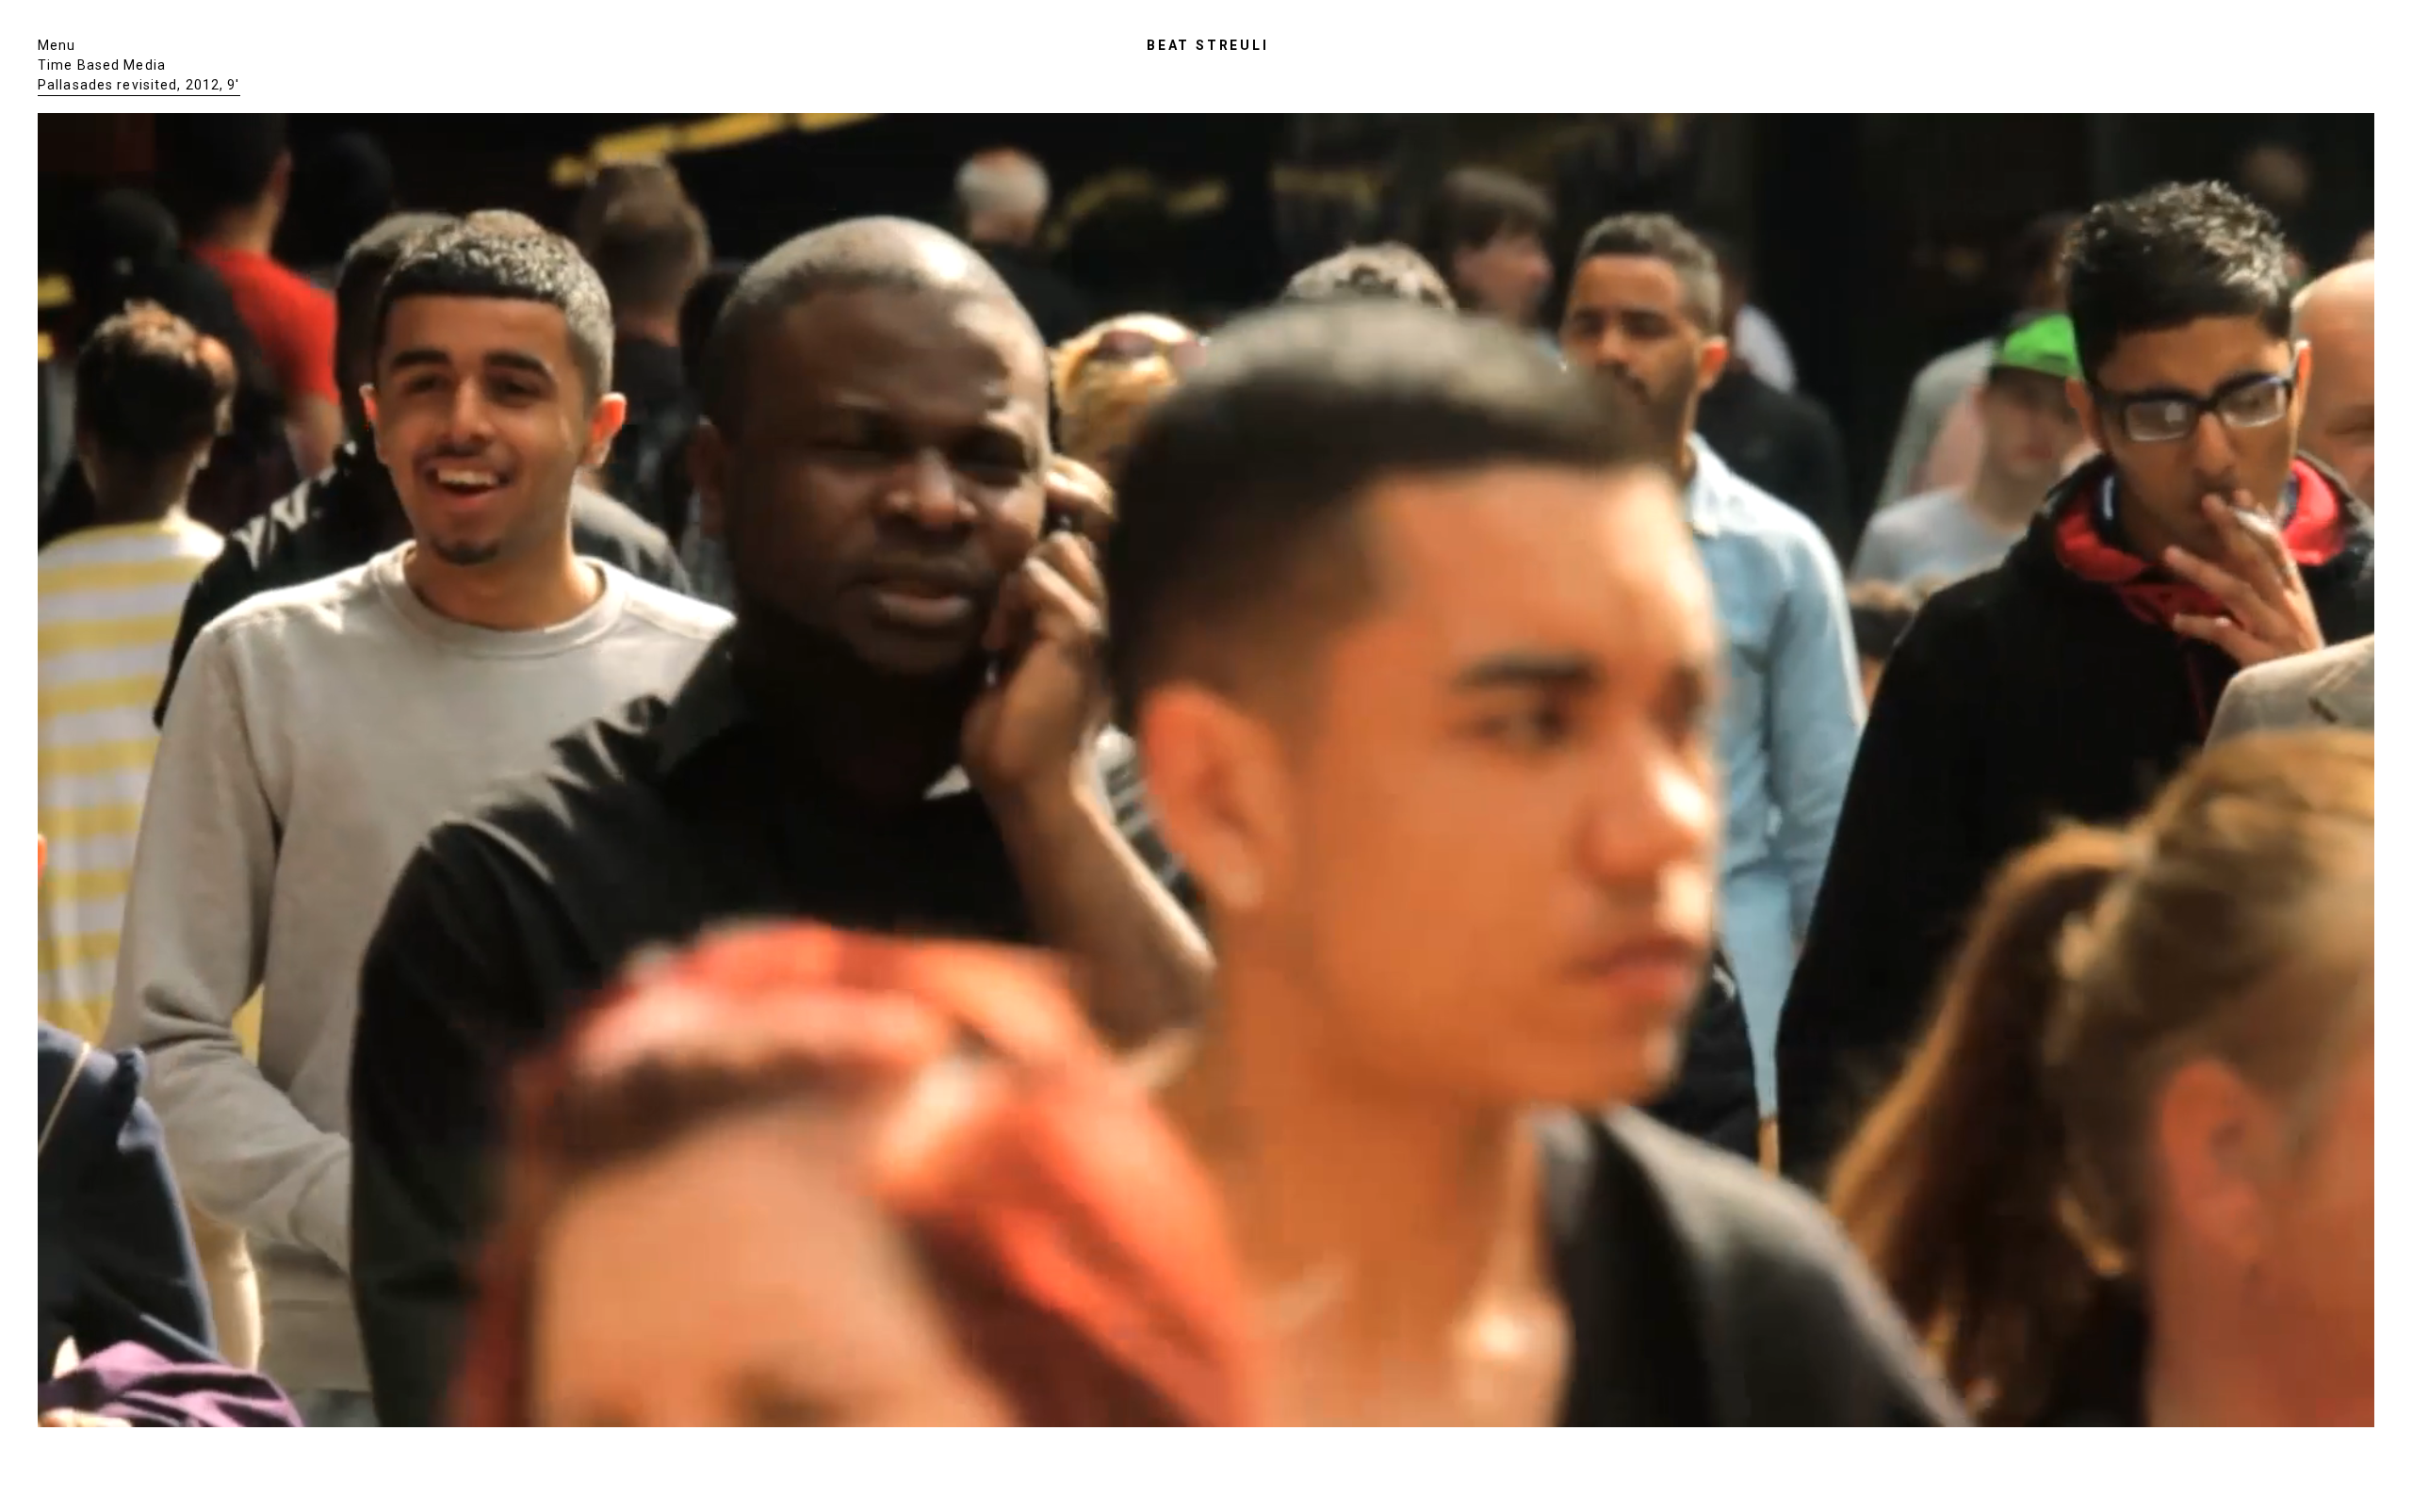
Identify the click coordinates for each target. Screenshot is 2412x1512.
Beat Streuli (1208, 45)
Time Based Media (102, 65)
